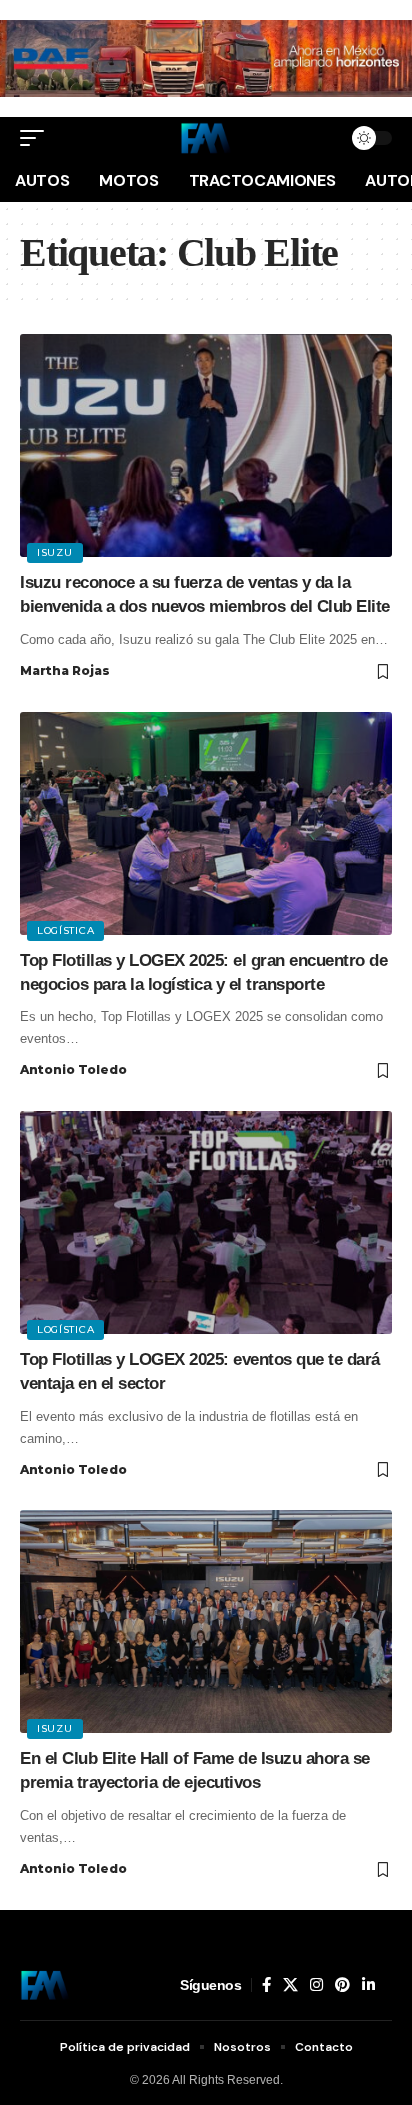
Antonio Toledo (73, 1069)
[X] (290, 1985)
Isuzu (55, 552)
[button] (37, 138)
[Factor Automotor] (206, 138)
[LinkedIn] (368, 1985)
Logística (65, 930)
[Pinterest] (342, 1985)
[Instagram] (316, 1985)
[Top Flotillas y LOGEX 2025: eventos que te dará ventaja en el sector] (206, 1222)
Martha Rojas (65, 670)
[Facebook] (266, 1985)
